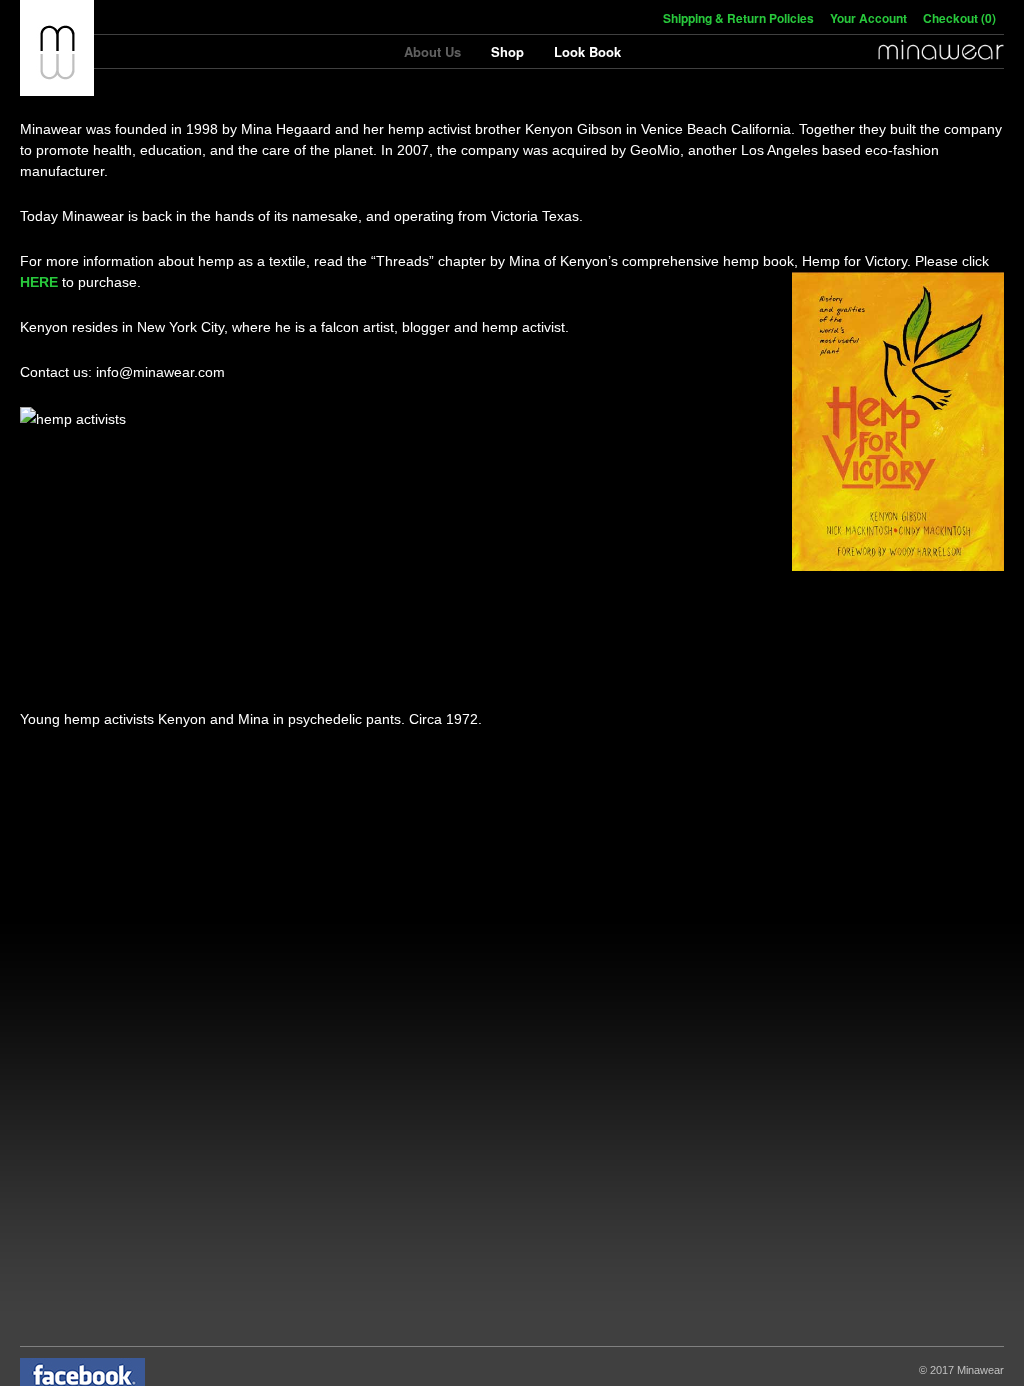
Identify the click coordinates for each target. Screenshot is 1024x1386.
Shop (507, 51)
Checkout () (959, 18)
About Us (432, 51)
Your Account (868, 18)
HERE (39, 282)
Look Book (587, 51)
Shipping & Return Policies (738, 18)
